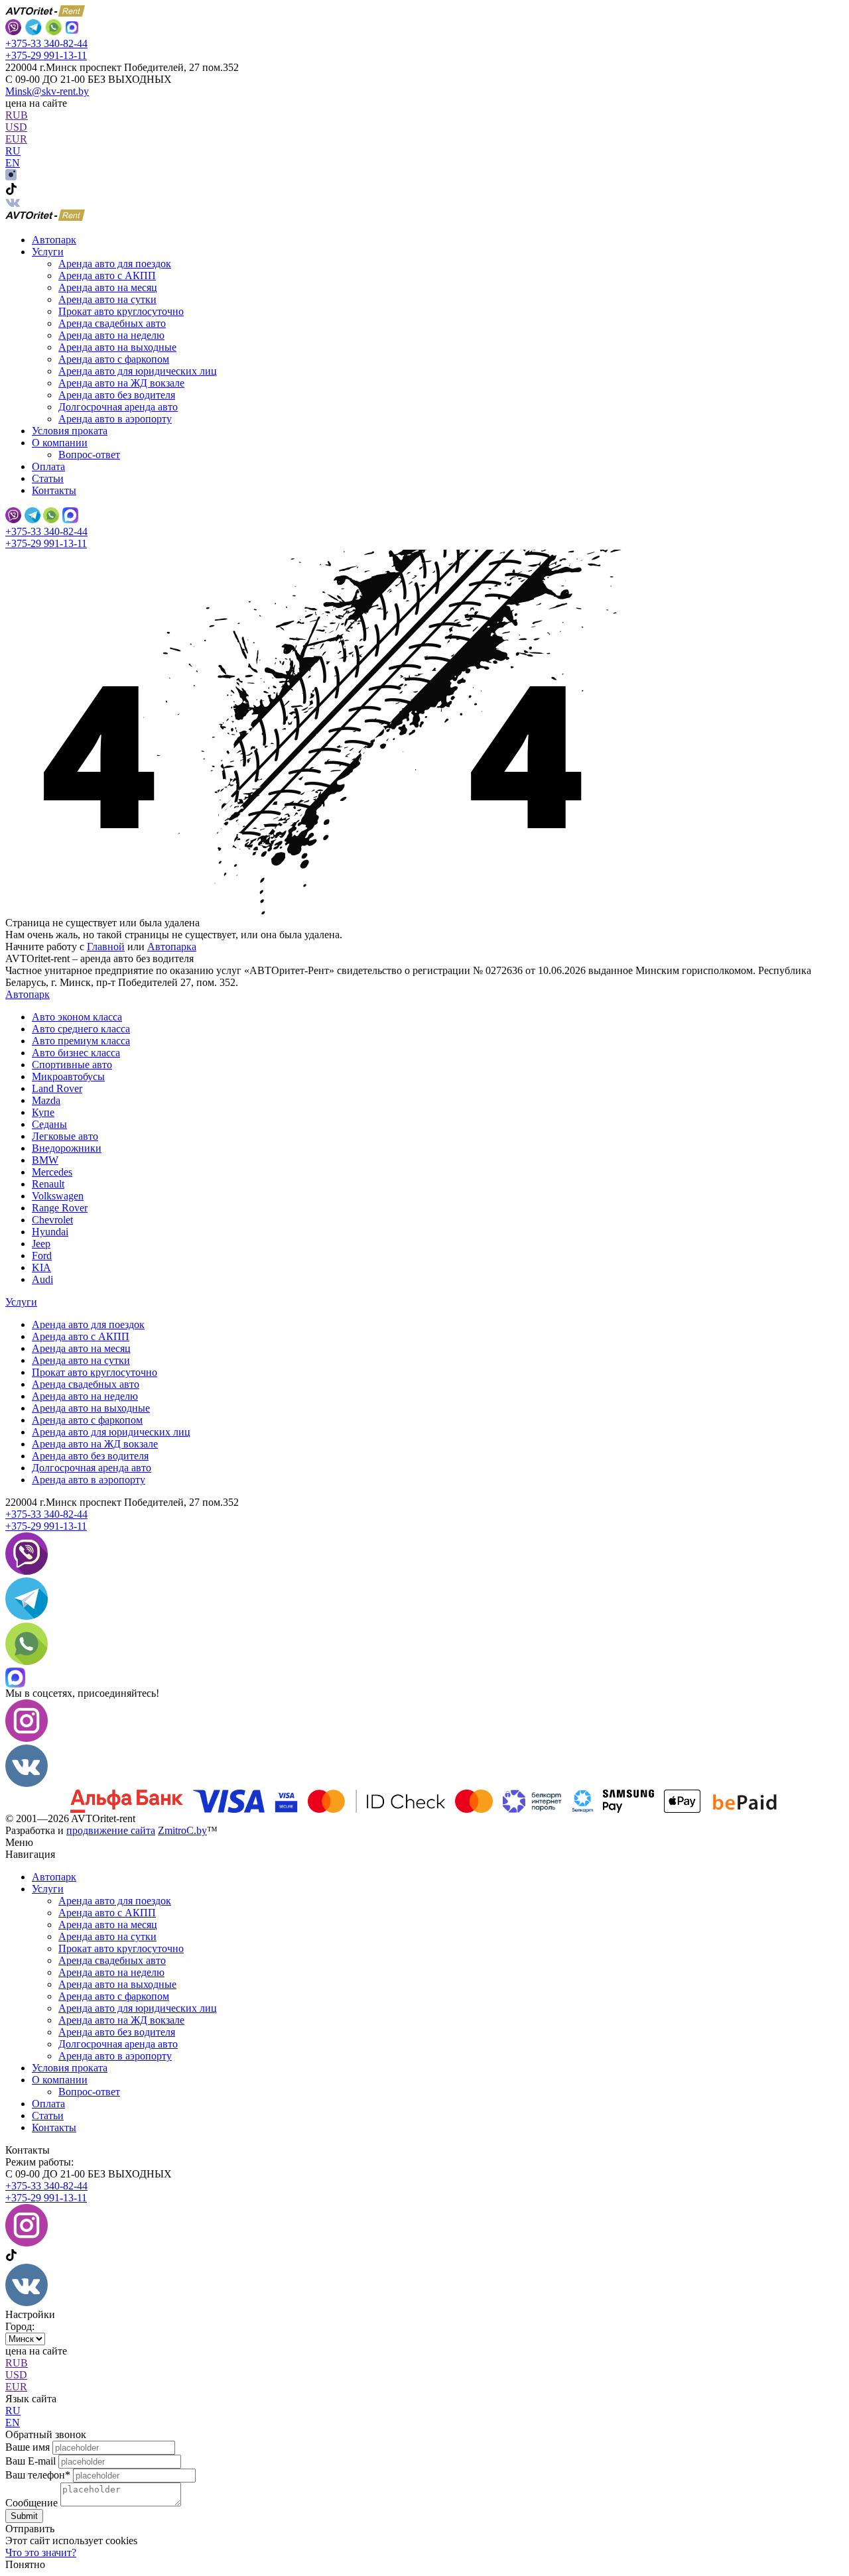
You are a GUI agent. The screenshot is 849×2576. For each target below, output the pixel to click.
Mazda (46, 1100)
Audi (42, 1279)
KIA (41, 1267)
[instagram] (11, 177)
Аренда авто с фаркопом (114, 359)
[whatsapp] (53, 29)
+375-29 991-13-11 (46, 55)
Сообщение (32, 2503)
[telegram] (33, 517)
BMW (45, 1160)
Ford (42, 1256)
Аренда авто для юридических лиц (138, 371)
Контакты (54, 490)
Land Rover (57, 1088)
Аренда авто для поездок (115, 264)
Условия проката (70, 431)
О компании (60, 2080)
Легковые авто (65, 1136)
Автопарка (172, 947)
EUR (16, 139)
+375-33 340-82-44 (46, 43)
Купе (43, 1112)
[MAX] (72, 29)
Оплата (48, 466)
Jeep (41, 1244)
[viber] (13, 29)
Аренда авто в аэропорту (115, 419)
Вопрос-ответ (89, 455)
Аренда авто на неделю (111, 335)
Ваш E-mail (31, 2461)
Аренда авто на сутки (107, 299)
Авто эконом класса (77, 1017)
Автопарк (54, 240)
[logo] (45, 217)
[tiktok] (11, 191)
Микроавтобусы (68, 1076)
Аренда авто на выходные (117, 347)
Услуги (21, 1302)
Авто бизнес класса (76, 1053)
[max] (70, 517)
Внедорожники (67, 1148)
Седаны (49, 1124)
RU (13, 151)
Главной (106, 947)
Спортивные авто (72, 1065)
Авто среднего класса (81, 1029)
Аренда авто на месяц (108, 287)
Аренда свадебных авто (112, 323)
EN (13, 163)
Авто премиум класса (81, 1041)
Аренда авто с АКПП (107, 276)
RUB (17, 115)
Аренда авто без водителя (117, 395)
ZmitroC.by (182, 1830)
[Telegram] (33, 29)
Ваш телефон (38, 2475)
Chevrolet (52, 1220)
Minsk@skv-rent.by (47, 91)
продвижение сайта (111, 1830)
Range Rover (60, 1208)
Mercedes (52, 1172)
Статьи (48, 478)
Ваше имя (28, 2447)
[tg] (27, 1616)
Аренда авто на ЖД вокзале (121, 383)
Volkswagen (58, 1196)
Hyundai (50, 1232)
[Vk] (13, 203)
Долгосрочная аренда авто (118, 407)
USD (16, 127)
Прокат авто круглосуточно (121, 311)
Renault (48, 1184)
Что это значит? (41, 2552)
